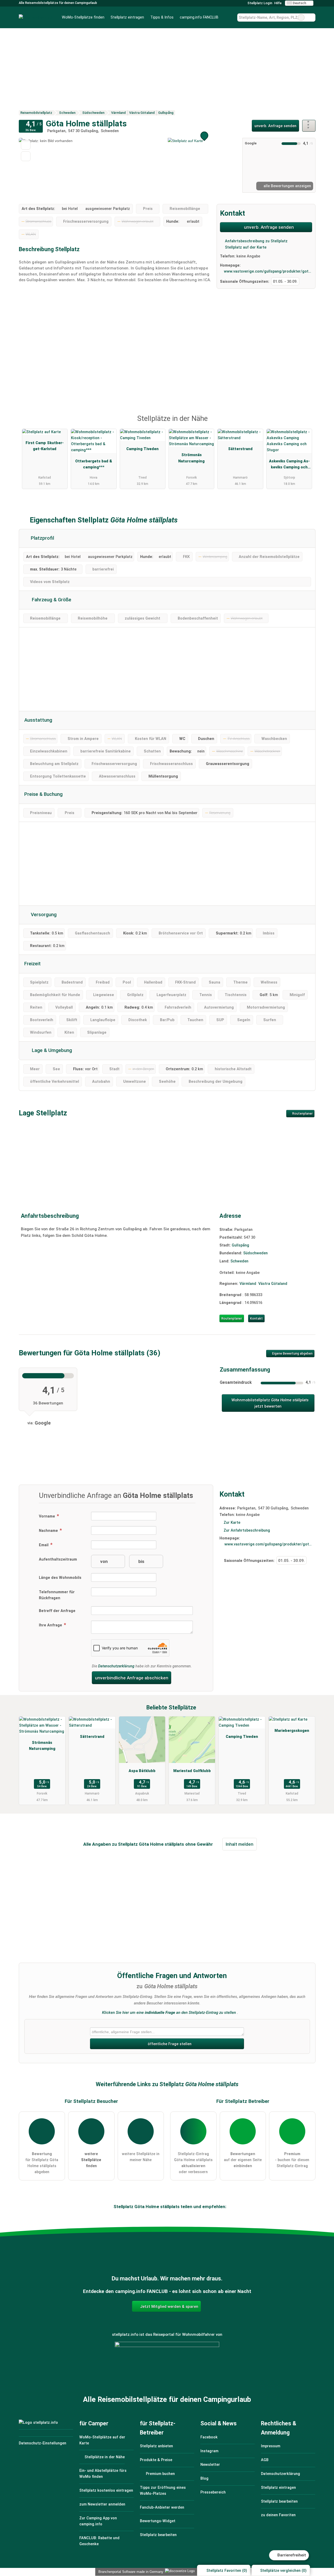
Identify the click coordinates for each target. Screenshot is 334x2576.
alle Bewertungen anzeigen (287, 186)
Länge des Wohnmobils (60, 1578)
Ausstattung (38, 720)
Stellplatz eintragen (127, 17)
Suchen (311, 17)
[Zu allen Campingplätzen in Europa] (167, 2370)
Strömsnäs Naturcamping (191, 458)
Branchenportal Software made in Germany (130, 2572)
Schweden (239, 1261)
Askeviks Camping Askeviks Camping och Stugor (289, 465)
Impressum (271, 2446)
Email (44, 1545)
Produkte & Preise (156, 2460)
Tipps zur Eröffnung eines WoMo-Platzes (163, 2491)
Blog (204, 2478)
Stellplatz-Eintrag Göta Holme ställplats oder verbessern (193, 2163)
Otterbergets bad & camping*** (94, 464)
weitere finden (91, 2160)
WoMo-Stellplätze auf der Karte (102, 2440)
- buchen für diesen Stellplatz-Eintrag (292, 2160)
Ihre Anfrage (51, 1625)
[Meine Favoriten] (229, 17)
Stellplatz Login (259, 3)
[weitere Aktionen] (309, 126)
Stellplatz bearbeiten (158, 2535)
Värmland (248, 1284)
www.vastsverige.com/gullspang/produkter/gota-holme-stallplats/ (268, 271)
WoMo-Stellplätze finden (83, 17)
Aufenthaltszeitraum (58, 1559)
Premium (305, 423)
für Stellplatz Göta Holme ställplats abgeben (42, 2163)
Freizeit (32, 964)
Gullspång (240, 1245)
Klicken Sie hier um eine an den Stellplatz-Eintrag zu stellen (169, 2013)
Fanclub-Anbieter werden (162, 2507)
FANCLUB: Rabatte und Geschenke (99, 2541)
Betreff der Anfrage (57, 1611)
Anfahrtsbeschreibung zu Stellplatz (256, 241)
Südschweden (255, 1253)
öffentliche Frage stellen (169, 2044)
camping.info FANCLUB (199, 17)
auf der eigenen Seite (243, 2160)
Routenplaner (302, 1114)
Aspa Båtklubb (142, 1771)
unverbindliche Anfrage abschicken (132, 1678)
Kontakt (256, 1318)
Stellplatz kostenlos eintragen (106, 2490)
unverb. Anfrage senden (275, 126)
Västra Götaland (273, 1284)
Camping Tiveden (142, 449)
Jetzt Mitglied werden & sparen (169, 2307)
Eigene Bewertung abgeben (292, 1354)
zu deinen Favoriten (278, 2515)
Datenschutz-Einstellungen (43, 2443)
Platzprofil (42, 538)
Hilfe (278, 3)
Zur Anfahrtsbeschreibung (247, 1530)
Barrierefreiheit (291, 2555)
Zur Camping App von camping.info (98, 2521)
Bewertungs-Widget (158, 2521)
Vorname (47, 1516)
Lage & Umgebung (51, 1050)
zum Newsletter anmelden (102, 2504)
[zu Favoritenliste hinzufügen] (26, 145)
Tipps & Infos (162, 17)
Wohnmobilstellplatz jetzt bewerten (270, 1403)
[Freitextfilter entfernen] (301, 17)
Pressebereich (213, 2492)
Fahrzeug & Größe (51, 600)
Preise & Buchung (43, 794)
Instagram (209, 2451)
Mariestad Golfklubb (192, 1771)
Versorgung (43, 915)
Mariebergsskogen (292, 1731)
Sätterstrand (240, 449)
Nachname (49, 1531)
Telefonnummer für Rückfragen (57, 1595)
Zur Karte (232, 1523)
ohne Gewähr (199, 1844)
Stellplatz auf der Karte (245, 247)
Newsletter (210, 2465)
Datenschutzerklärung (116, 1666)
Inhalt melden (240, 1844)
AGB (265, 2460)
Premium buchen (160, 2474)
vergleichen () (283, 2571)
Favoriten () (227, 2571)
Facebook (209, 2437)
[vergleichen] (26, 156)
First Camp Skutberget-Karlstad (45, 446)
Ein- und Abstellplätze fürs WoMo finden (103, 2474)
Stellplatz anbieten (156, 2446)
